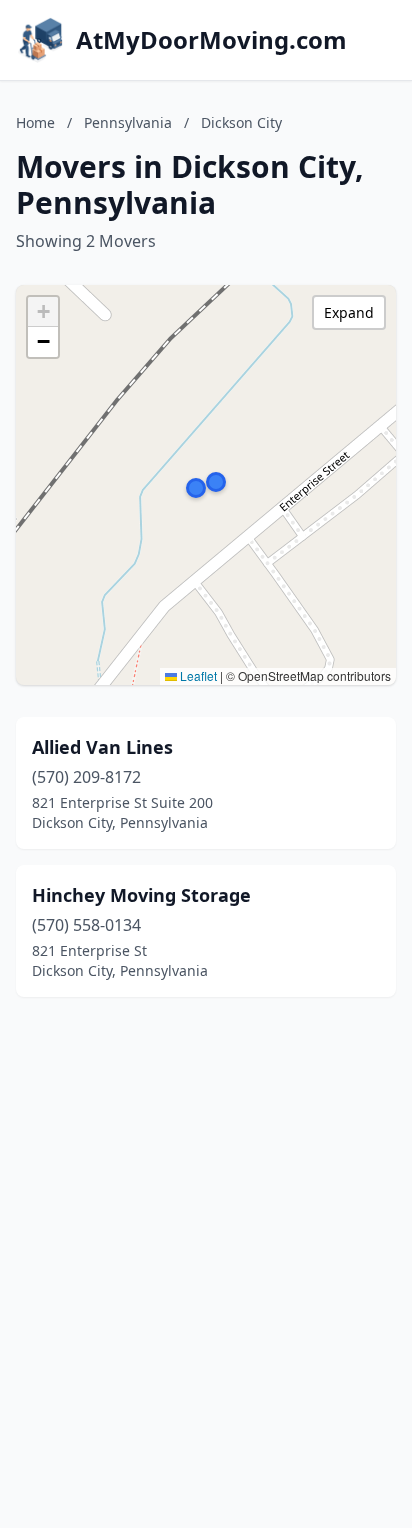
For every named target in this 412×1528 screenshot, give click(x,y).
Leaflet (197, 675)
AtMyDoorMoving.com (211, 40)
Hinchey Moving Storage (141, 895)
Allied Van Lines (102, 747)
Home (35, 122)
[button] (216, 482)
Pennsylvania (128, 122)
